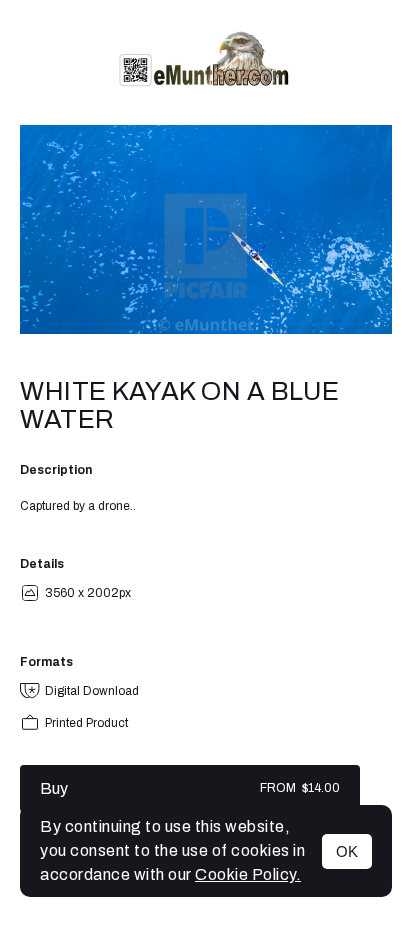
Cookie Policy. (248, 874)
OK (347, 851)
